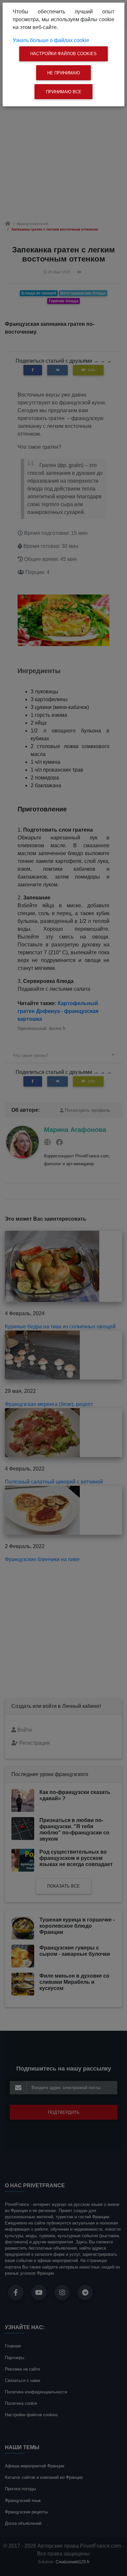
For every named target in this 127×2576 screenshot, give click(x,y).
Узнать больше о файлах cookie (51, 40)
